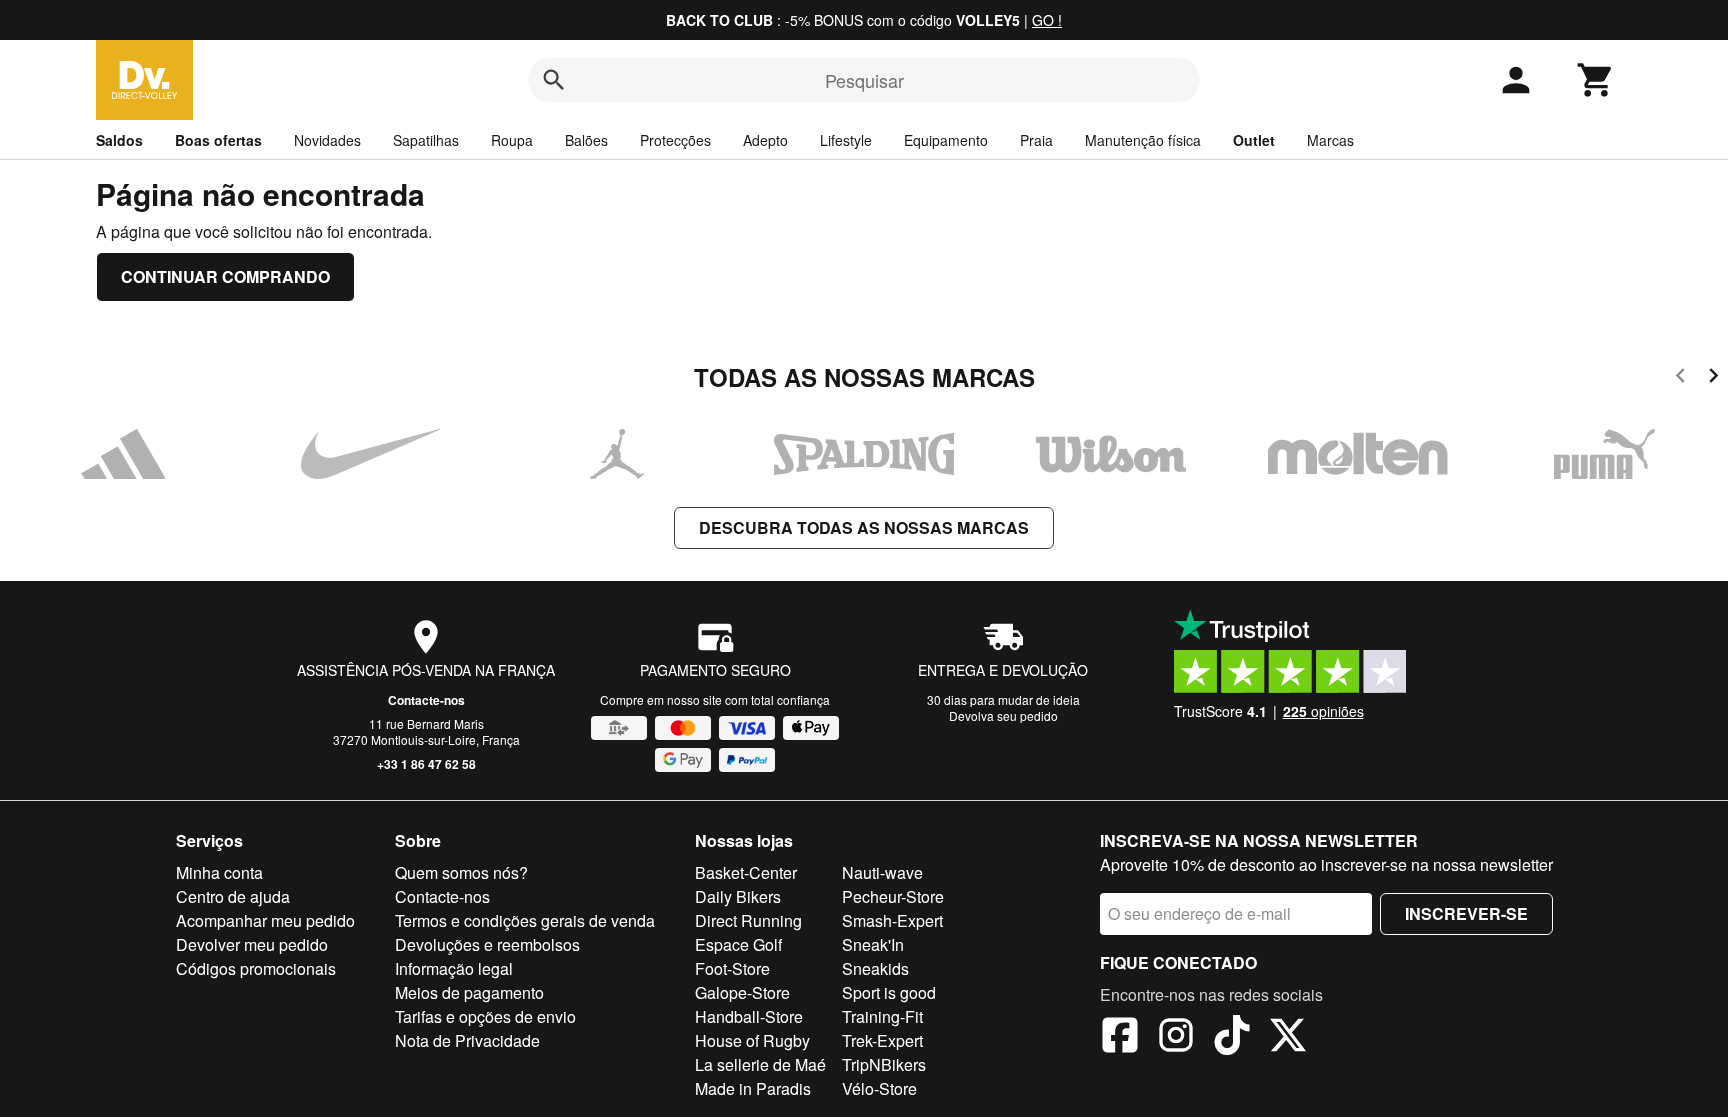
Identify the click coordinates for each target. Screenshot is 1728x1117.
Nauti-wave (882, 872)
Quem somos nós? (461, 872)
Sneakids (875, 968)
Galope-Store (742, 992)
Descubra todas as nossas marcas (864, 527)
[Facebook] (1120, 1038)
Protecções (675, 140)
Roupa (512, 140)
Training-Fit (882, 1016)
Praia (1036, 140)
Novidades (327, 140)
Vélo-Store (879, 1088)
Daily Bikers (738, 896)
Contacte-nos (426, 700)
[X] (1288, 1038)
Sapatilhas (426, 140)
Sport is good (889, 992)
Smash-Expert (892, 920)
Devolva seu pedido (1003, 715)
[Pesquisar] (554, 80)
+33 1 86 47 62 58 (426, 764)
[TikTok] (1232, 1038)
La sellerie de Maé (760, 1064)
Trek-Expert (882, 1040)
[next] (1713, 378)
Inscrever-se (1466, 913)
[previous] (1680, 378)
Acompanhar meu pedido (265, 920)
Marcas (1330, 140)
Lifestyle (846, 140)
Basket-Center (746, 872)
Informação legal (454, 968)
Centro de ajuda (233, 896)
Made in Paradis (753, 1088)
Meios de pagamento (469, 992)
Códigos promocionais (256, 968)
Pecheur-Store (893, 896)
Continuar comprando (225, 276)
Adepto (765, 140)
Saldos (119, 140)
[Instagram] (1176, 1038)
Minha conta (219, 872)
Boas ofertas (218, 140)
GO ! (1047, 20)
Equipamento (946, 140)
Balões (586, 140)
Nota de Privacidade (467, 1040)
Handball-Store (749, 1016)
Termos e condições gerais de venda (525, 920)
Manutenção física (1143, 140)
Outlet (1254, 140)
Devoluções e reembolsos (487, 944)
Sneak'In (873, 944)
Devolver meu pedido (252, 944)
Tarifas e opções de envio (485, 1016)
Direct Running (748, 920)
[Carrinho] (1596, 80)
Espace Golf (738, 944)
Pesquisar (864, 80)
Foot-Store (732, 968)
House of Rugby (752, 1040)
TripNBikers (884, 1064)
